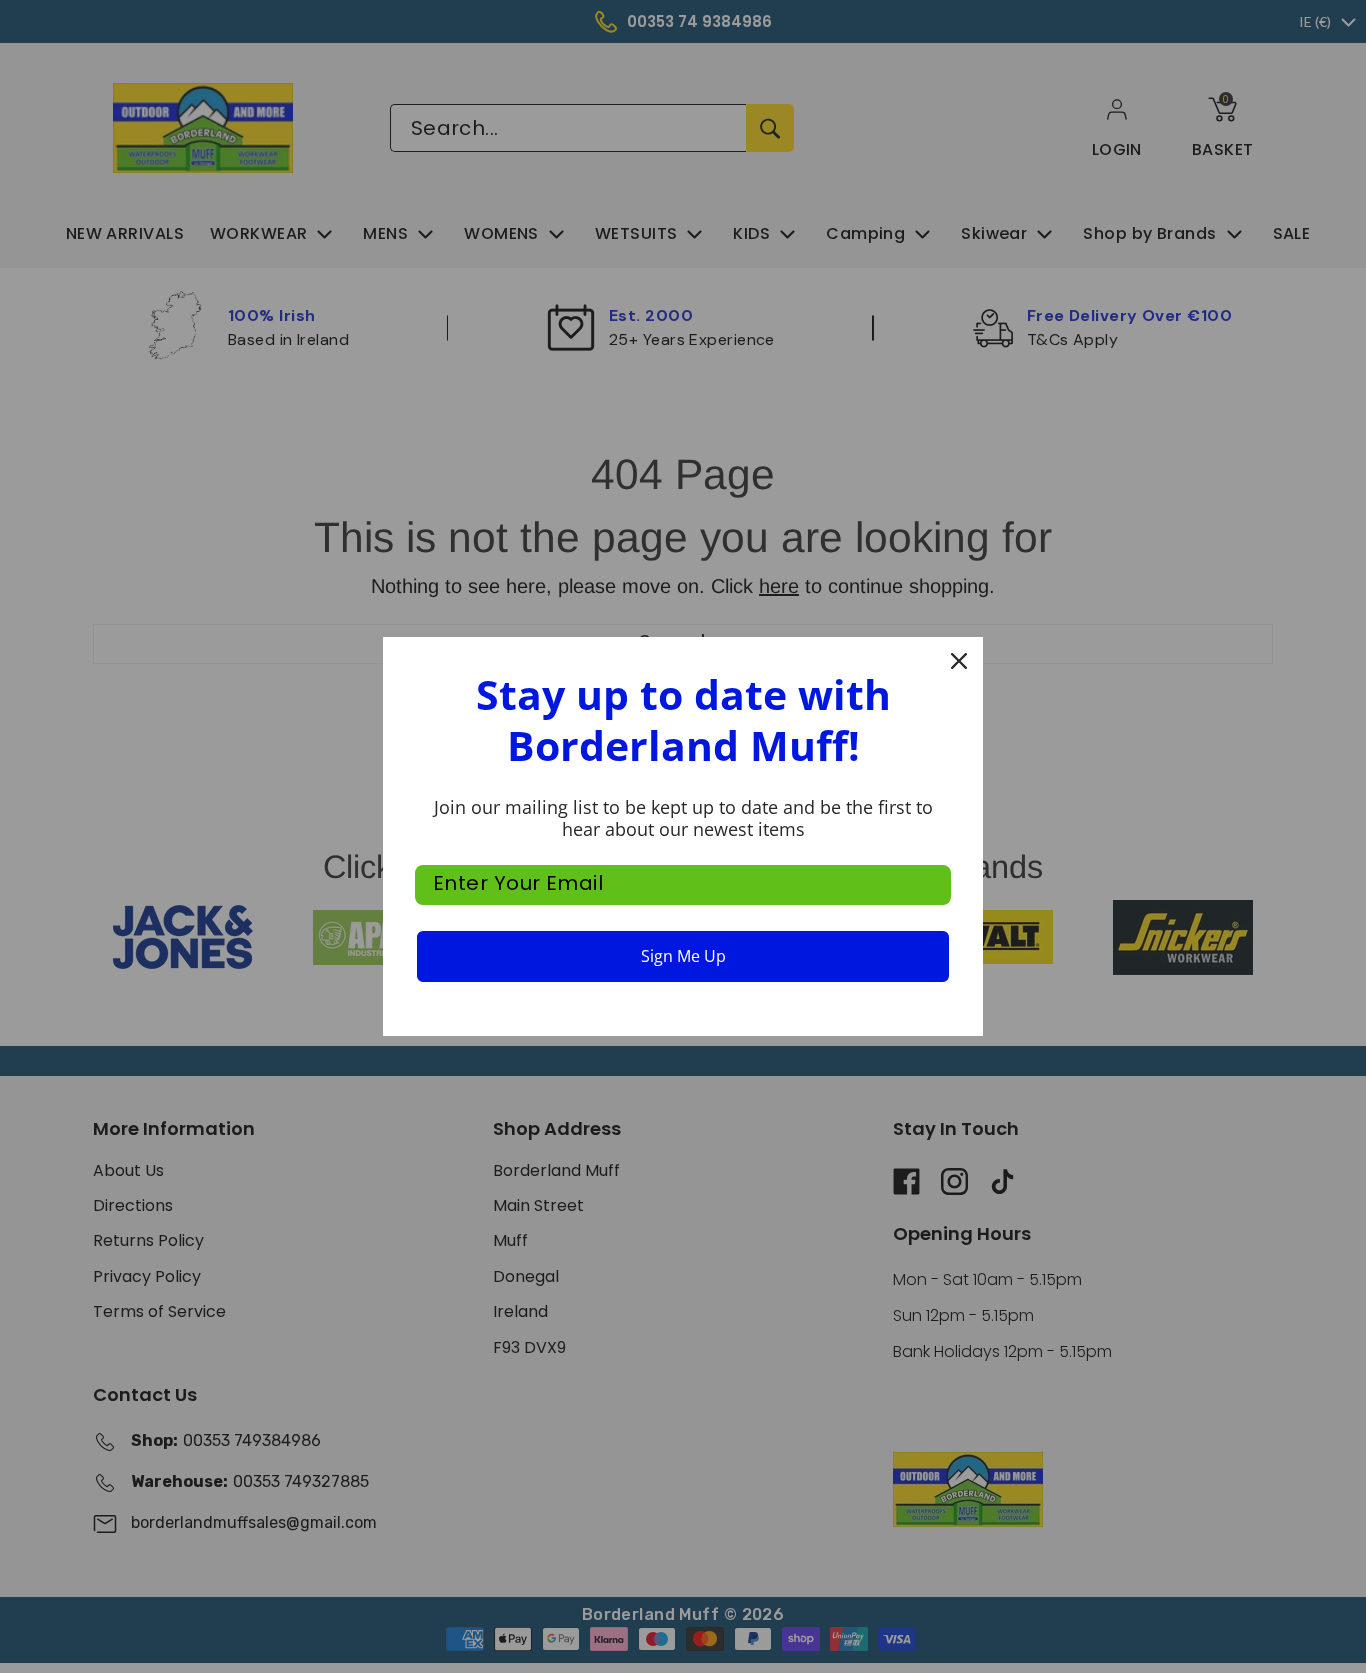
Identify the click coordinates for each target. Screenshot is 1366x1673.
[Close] (959, 661)
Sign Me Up (683, 956)
